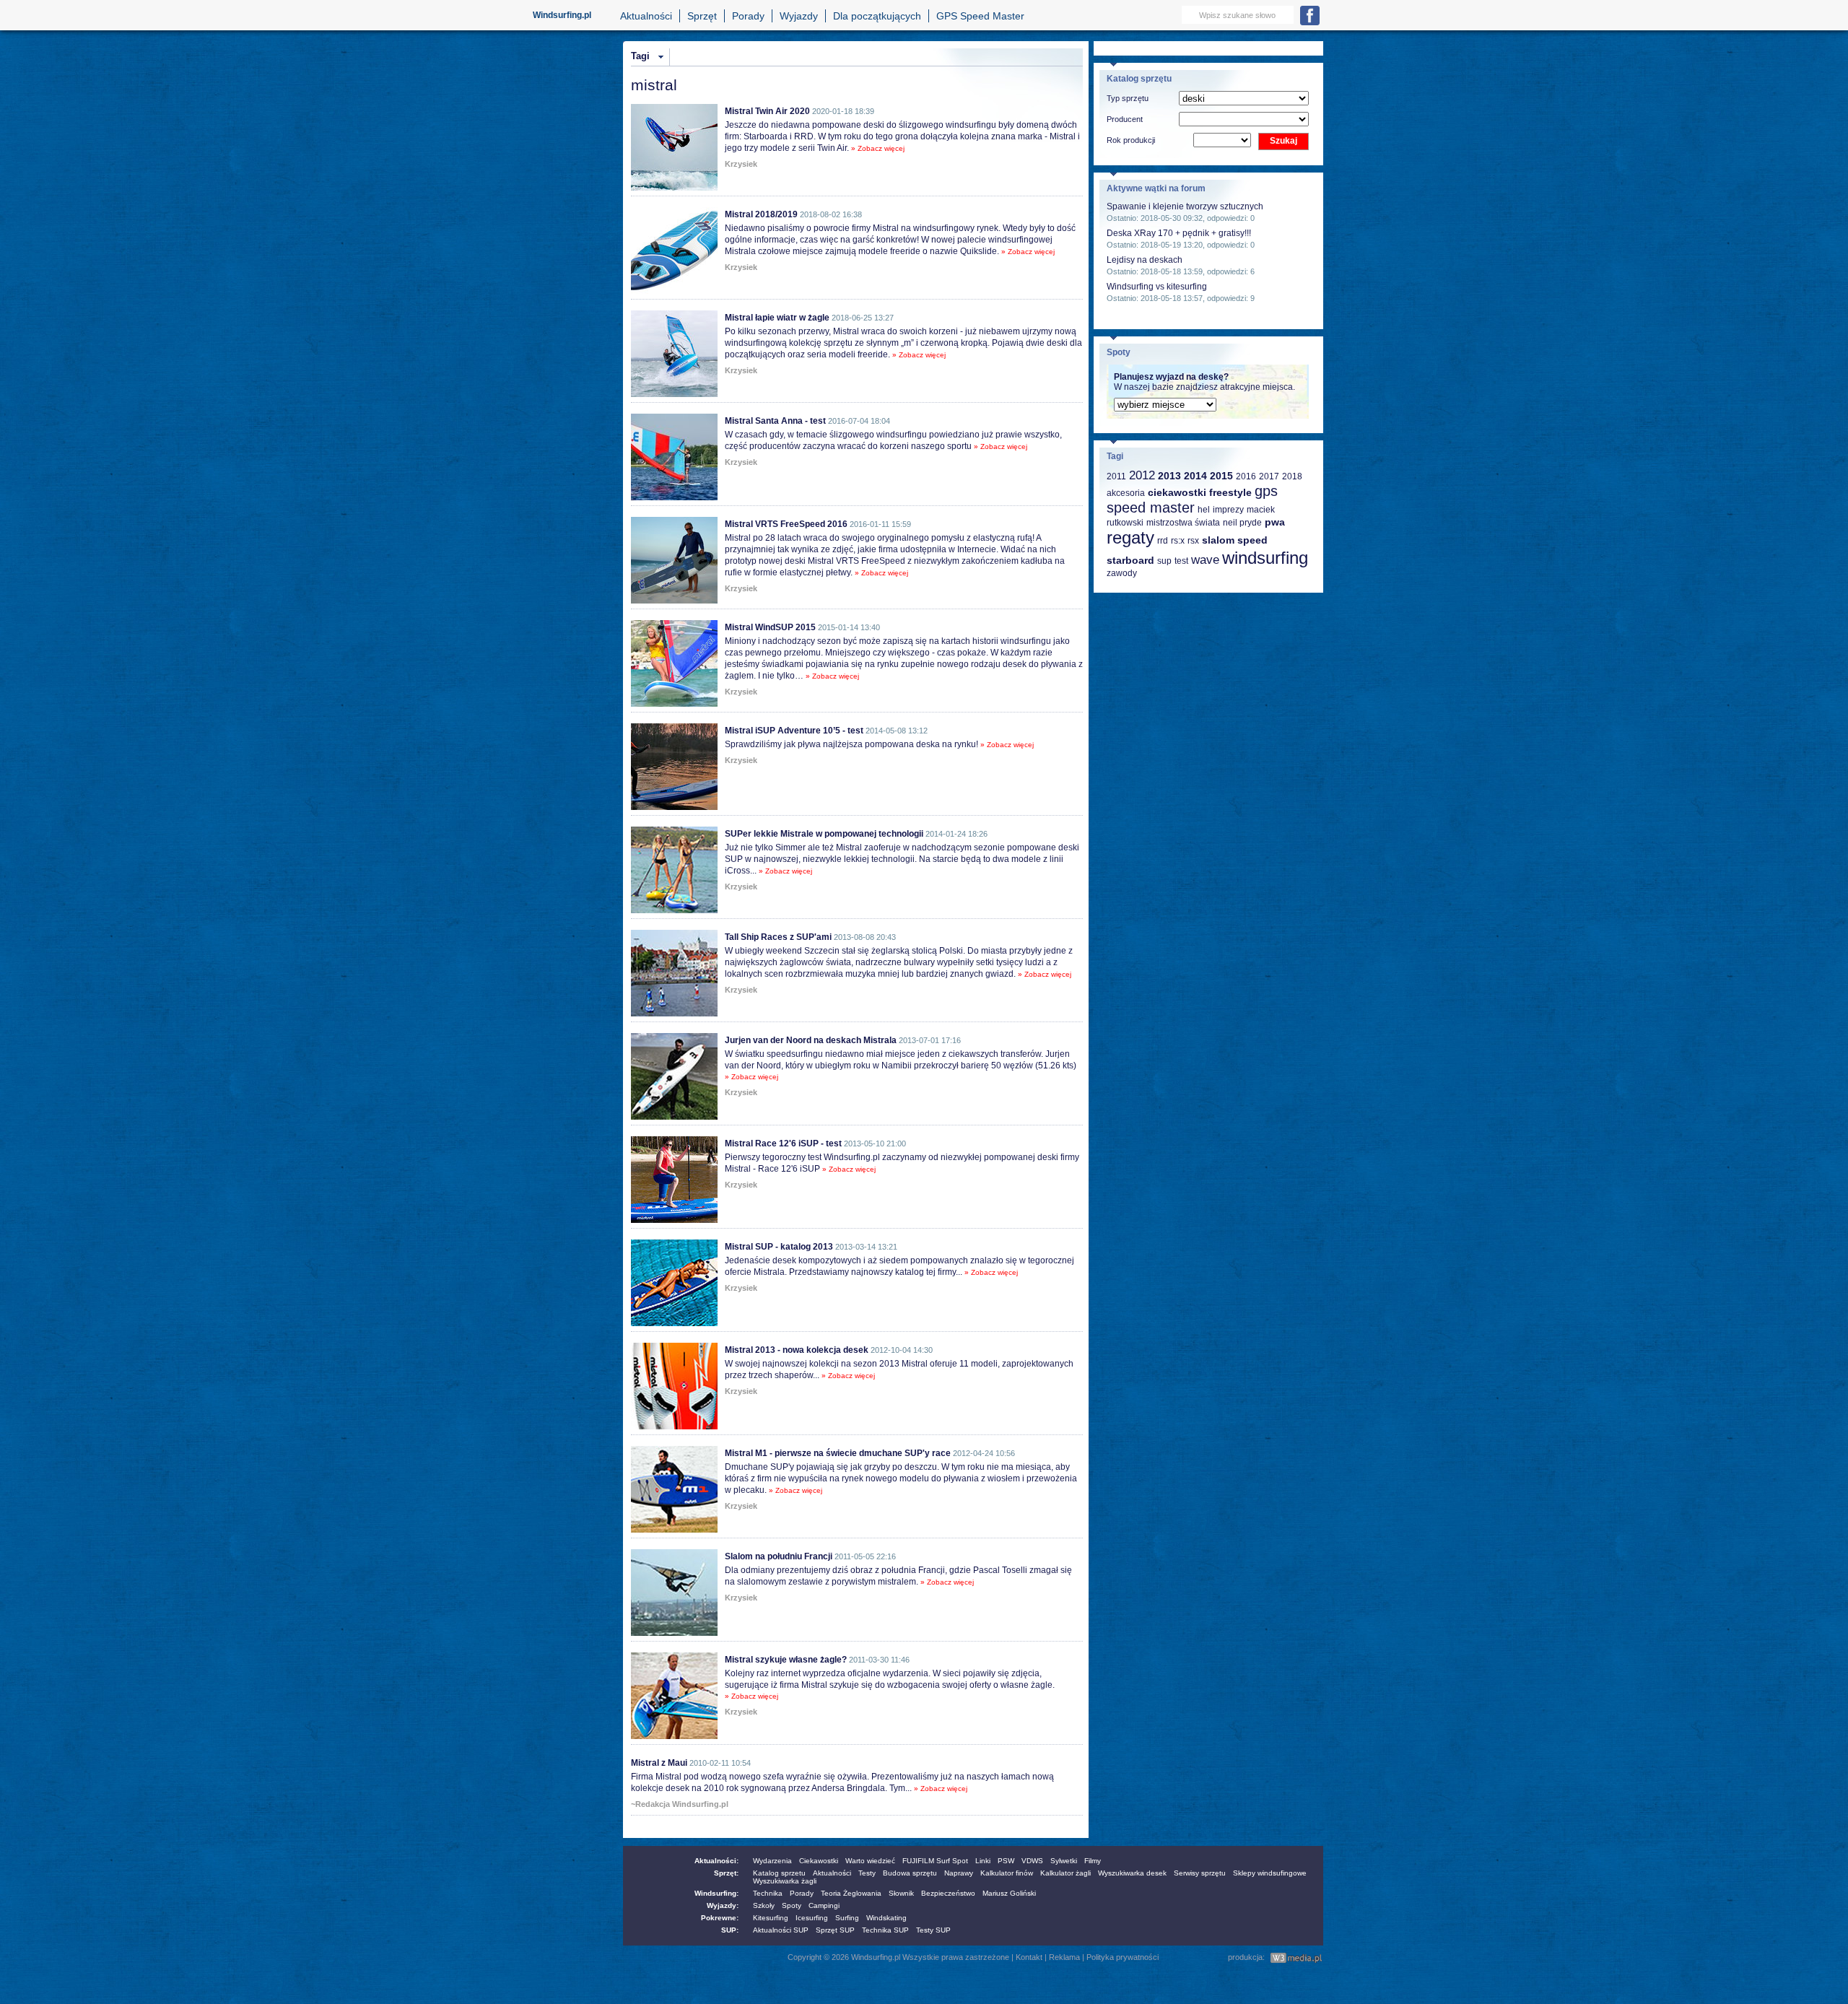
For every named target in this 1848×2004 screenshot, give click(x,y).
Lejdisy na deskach (1145, 260)
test (1181, 561)
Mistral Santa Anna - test (775, 421)
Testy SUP (933, 1930)
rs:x (1178, 541)
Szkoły (764, 1905)
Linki (983, 1861)
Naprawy (959, 1873)
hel (1204, 510)
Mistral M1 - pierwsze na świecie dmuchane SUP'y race (838, 1453)
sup (1164, 561)
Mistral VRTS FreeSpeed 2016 (786, 524)
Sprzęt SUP (835, 1930)
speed (1252, 540)
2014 (1195, 476)
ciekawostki (1177, 492)
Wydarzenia (772, 1861)
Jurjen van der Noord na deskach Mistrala (811, 1040)
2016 (1246, 476)
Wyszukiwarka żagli (785, 1881)
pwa (1275, 522)
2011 (1116, 476)
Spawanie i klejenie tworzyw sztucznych (1185, 206)
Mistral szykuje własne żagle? (786, 1660)
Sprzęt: (726, 1873)
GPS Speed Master (980, 16)
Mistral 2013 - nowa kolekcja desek (797, 1350)
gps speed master (1192, 499)
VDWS (1032, 1861)
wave (1205, 560)
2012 (1142, 475)
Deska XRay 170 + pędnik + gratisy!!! (1179, 233)
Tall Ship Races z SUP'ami (778, 937)
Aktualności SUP (781, 1930)
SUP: (730, 1930)
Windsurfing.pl (562, 15)
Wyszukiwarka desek (1132, 1873)
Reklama (1064, 1957)
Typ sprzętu (1128, 98)
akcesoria (1126, 493)
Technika (768, 1893)
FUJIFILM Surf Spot (935, 1861)
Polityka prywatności (1123, 1957)
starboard (1130, 560)
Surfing (847, 1918)
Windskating (886, 1918)
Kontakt (1029, 1957)
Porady (748, 16)
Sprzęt (702, 16)
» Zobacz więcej (878, 148)
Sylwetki (1064, 1861)
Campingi (824, 1905)
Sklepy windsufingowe (1270, 1873)
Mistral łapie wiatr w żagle (777, 318)
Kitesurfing (771, 1918)
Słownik (901, 1893)
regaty (1130, 537)
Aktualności (646, 16)
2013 (1169, 476)
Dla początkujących (877, 16)
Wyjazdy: (723, 1905)
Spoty (792, 1905)
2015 (1221, 476)
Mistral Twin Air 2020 (767, 111)
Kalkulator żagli (1065, 1873)
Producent (1125, 119)
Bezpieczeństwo (948, 1893)
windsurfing (1265, 558)
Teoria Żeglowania (851, 1893)
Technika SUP (885, 1930)
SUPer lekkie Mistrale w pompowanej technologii (824, 834)
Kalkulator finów (1007, 1873)
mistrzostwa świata (1183, 523)
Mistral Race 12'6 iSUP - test (783, 1143)
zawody (1122, 573)
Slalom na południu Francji (779, 1556)
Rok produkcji (1131, 140)
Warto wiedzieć (870, 1861)
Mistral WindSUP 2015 (770, 627)
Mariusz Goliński (1009, 1893)
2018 (1292, 476)
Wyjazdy (799, 16)
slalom (1218, 540)
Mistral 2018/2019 (761, 214)
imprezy (1228, 510)
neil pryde (1242, 523)
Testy (867, 1873)
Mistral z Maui (659, 1763)
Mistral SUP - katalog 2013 (779, 1247)
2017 (1269, 476)
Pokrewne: (720, 1918)
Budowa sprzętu (910, 1873)
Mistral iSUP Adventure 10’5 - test (794, 731)
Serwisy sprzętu (1200, 1873)
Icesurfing (812, 1918)
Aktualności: (716, 1861)
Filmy (1093, 1861)
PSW (1006, 1861)
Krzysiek (741, 164)
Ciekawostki (819, 1861)
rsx (1193, 541)
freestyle (1230, 492)
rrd (1163, 541)
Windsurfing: (716, 1893)
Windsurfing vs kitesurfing (1157, 287)
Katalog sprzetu (779, 1873)
